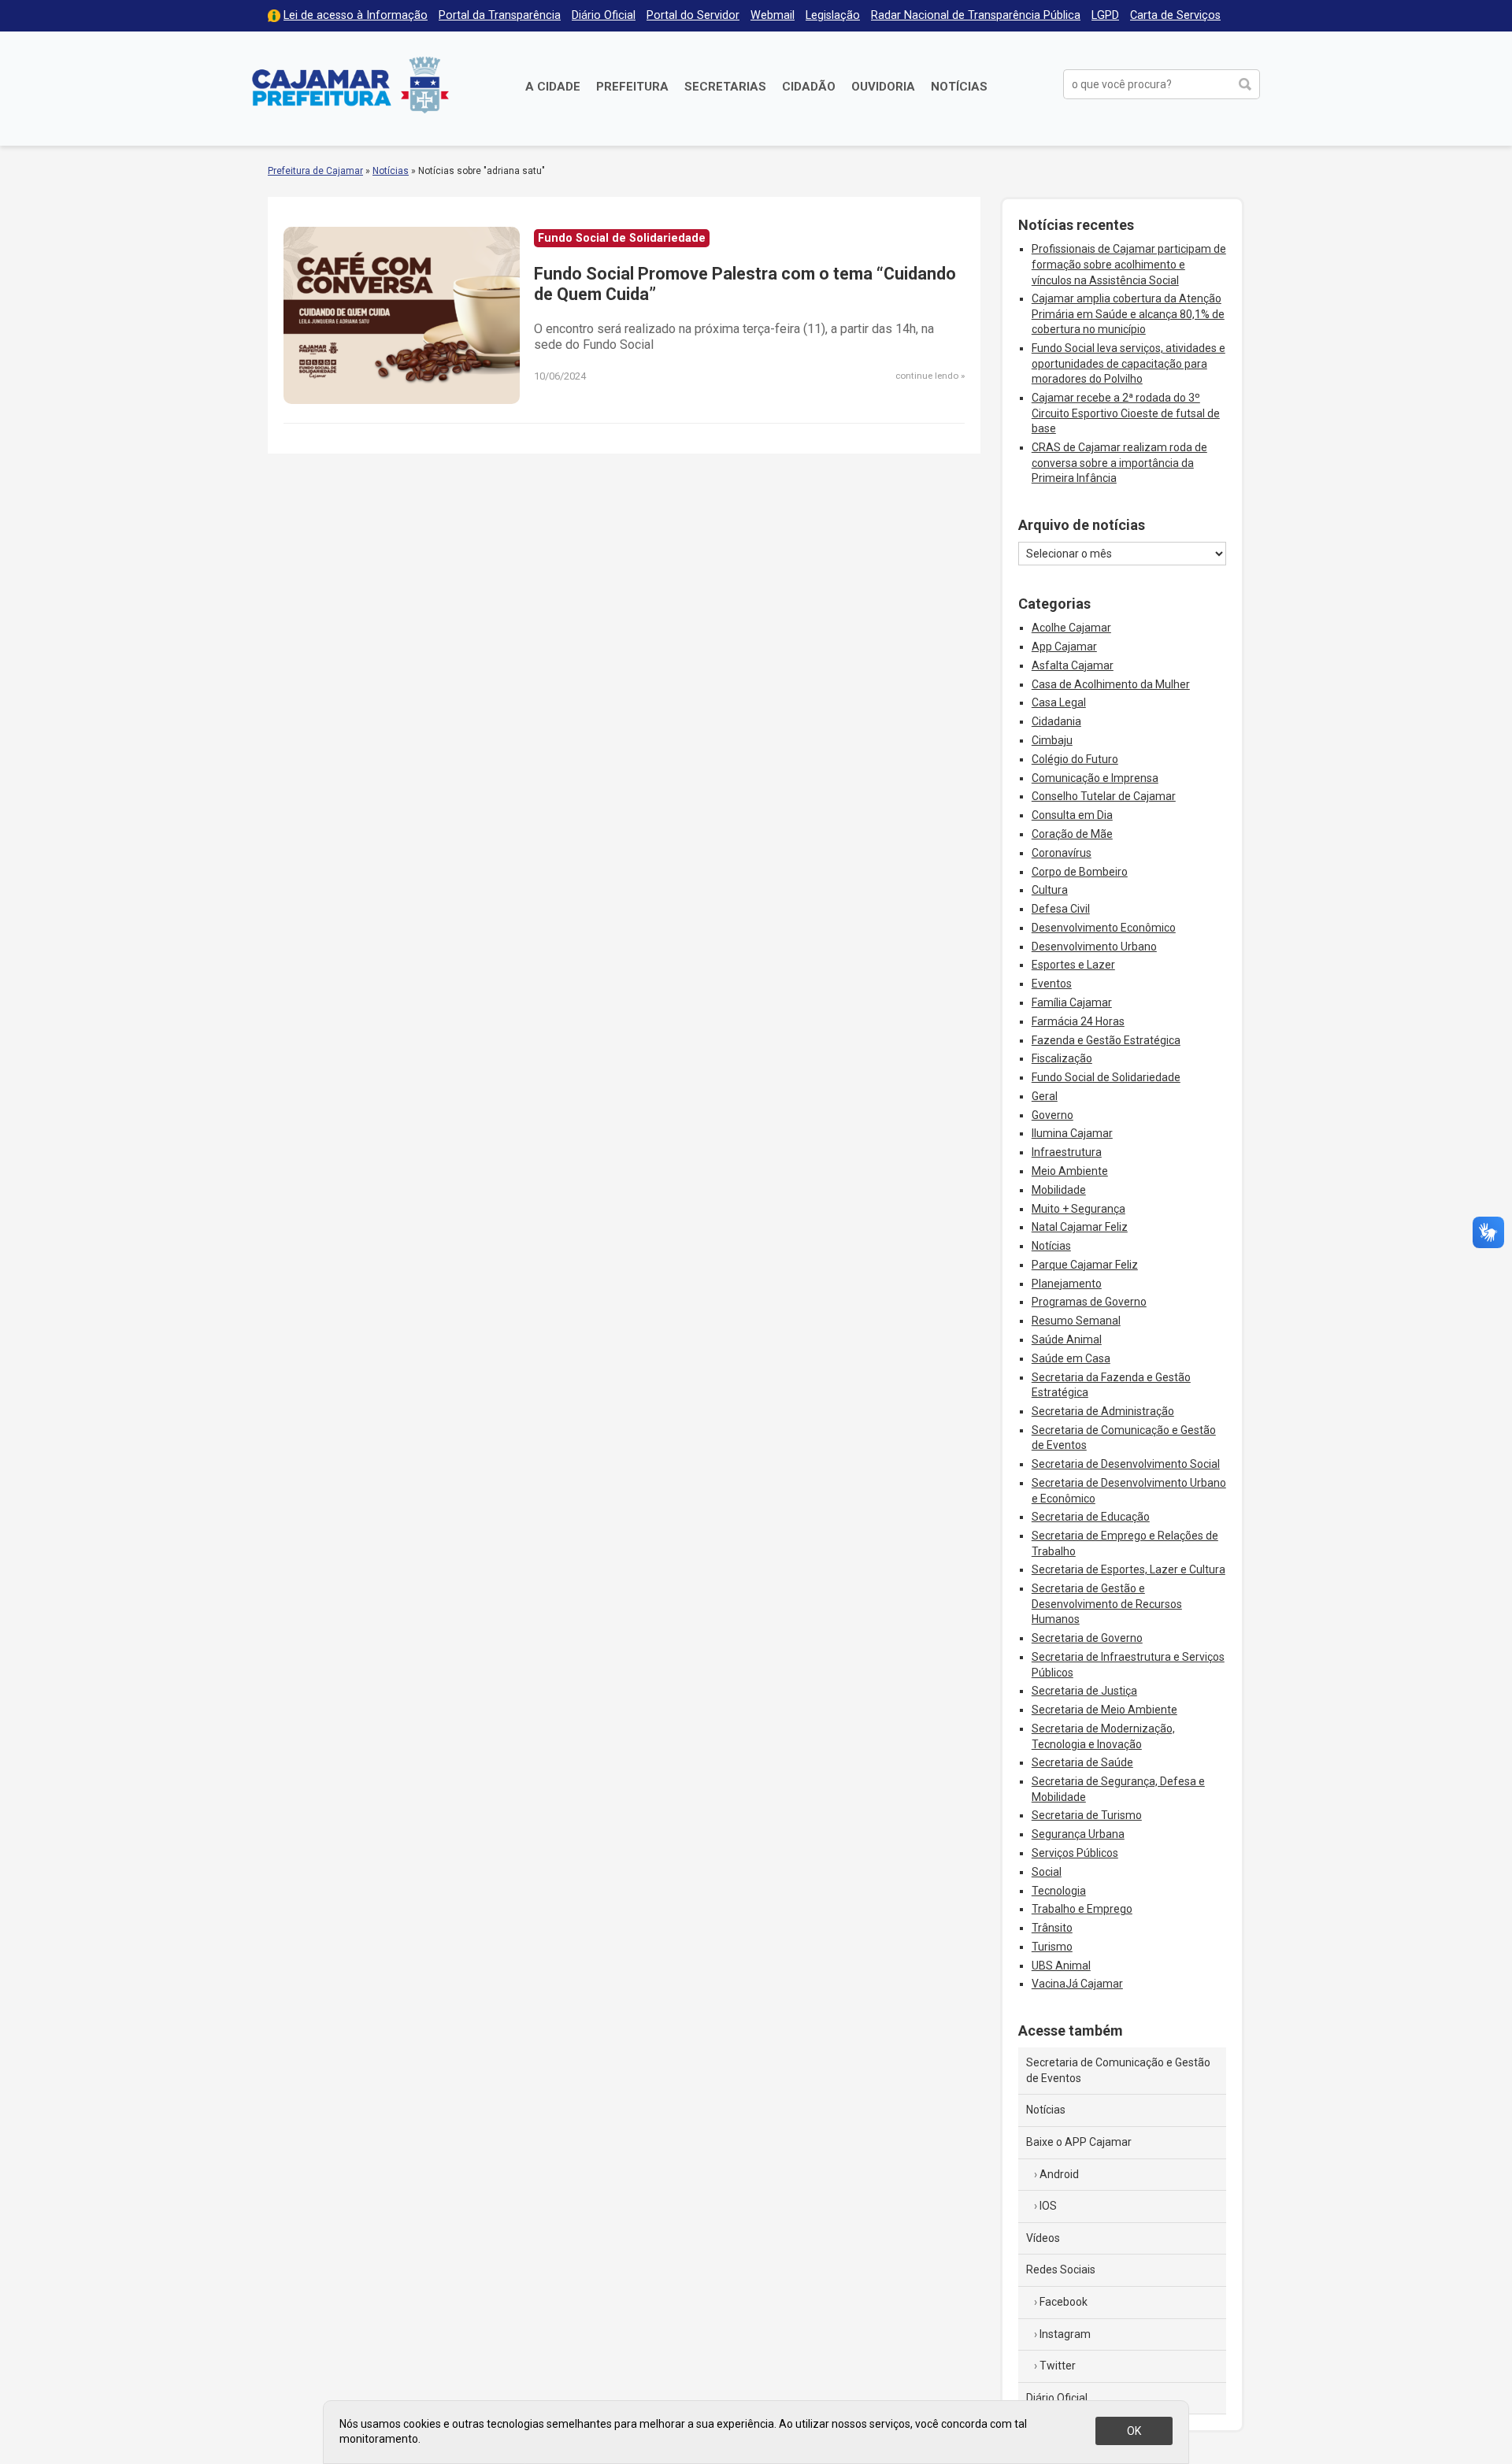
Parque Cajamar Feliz (1085, 1265)
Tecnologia (1059, 1891)
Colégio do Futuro (1075, 759)
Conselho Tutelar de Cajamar (1104, 796)
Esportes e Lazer (1073, 965)
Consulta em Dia (1072, 815)
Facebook (1064, 2302)
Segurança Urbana (1078, 1834)
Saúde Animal (1067, 1339)
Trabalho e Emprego (1082, 1909)
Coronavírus (1062, 853)
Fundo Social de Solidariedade (1106, 1077)
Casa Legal (1059, 702)
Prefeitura (632, 87)
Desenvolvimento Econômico (1104, 928)
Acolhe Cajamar (1071, 628)
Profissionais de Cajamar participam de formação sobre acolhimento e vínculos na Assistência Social (1129, 264)
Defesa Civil (1061, 909)
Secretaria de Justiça (1084, 1691)
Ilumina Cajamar (1072, 1133)
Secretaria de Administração (1103, 1411)
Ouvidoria (883, 87)
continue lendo (927, 376)
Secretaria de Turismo (1087, 1815)
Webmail (773, 15)
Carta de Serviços (1175, 15)
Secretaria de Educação (1091, 1517)
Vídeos (1043, 2238)
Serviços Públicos (1075, 1853)
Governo (1052, 1115)
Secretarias (725, 87)
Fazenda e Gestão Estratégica (1106, 1040)
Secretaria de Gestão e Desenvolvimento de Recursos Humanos (1107, 1604)
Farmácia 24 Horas (1078, 1021)
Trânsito (1052, 1928)
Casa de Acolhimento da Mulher (1111, 684)
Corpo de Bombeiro (1080, 872)
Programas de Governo (1089, 1302)
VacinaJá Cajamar (1077, 1984)
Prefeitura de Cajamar (350, 85)
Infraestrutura (1067, 1152)
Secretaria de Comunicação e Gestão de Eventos (1118, 2070)
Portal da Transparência (500, 15)
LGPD (1105, 15)
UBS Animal (1061, 1966)
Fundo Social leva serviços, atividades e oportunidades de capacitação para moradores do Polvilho (1128, 363)
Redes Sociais (1061, 2269)
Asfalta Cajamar (1073, 665)
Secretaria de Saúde (1082, 1762)
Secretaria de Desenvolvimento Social (1126, 1464)
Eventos (1052, 984)
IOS (1048, 2206)
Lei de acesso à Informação (356, 15)
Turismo (1052, 1947)
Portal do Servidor (693, 15)
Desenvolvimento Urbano (1094, 947)
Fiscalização (1062, 1058)
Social (1047, 1872)
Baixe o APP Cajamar (1079, 2142)
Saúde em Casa (1071, 1358)
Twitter (1058, 2366)
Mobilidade (1059, 1190)
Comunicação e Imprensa (1095, 778)
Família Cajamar (1072, 1002)
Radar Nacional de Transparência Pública (976, 15)
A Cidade (553, 87)
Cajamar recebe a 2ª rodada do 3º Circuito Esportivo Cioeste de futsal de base (1126, 413)
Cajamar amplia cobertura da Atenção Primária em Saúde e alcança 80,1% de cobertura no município (1128, 314)
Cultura (1050, 890)
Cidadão (809, 87)
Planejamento (1067, 1284)
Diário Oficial (604, 15)
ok (1134, 2431)
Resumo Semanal (1076, 1321)
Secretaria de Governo (1087, 1638)
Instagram (1065, 2334)
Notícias (959, 87)
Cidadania (1056, 721)
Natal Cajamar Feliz (1080, 1227)
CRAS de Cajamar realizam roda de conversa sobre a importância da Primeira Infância (1119, 463)
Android (1059, 2174)
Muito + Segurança (1078, 1209)
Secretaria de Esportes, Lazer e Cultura (1128, 1569)
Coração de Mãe (1072, 834)
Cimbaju (1052, 740)
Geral (1045, 1096)
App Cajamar (1064, 647)
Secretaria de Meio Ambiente (1104, 1710)
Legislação (833, 15)
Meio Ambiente (1070, 1171)
